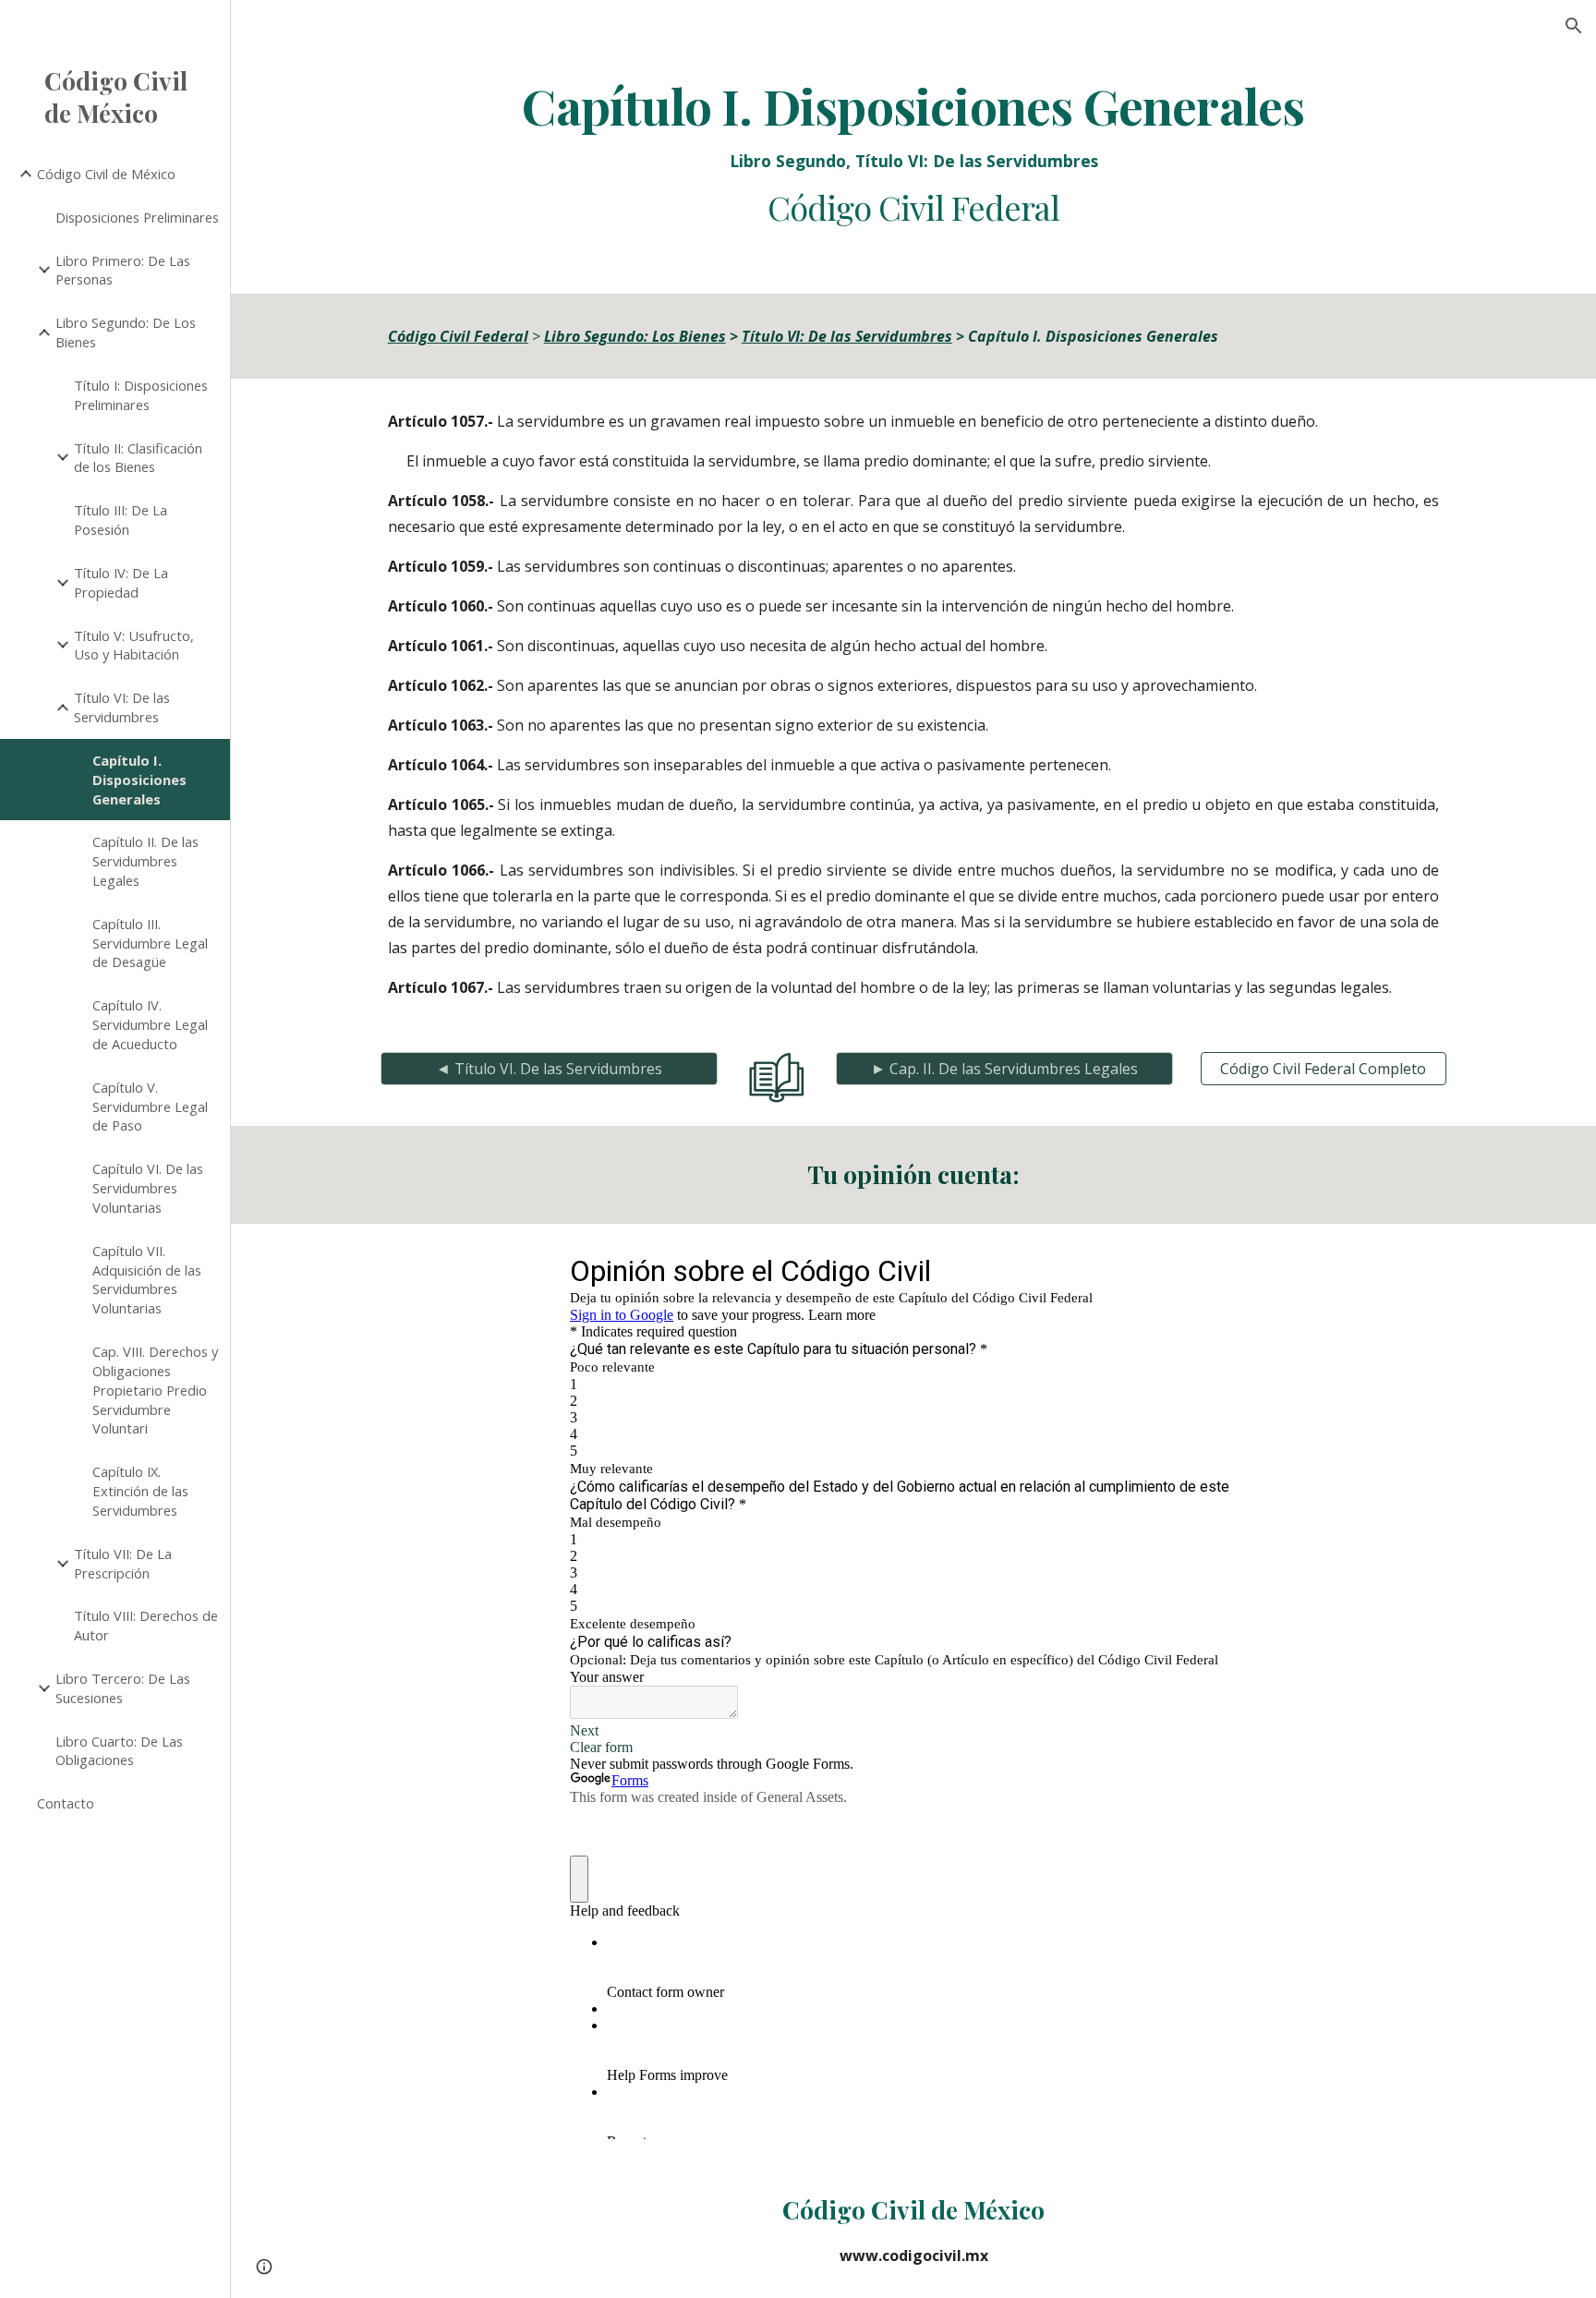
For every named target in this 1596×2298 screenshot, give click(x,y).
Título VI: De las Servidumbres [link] (122, 707)
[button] (1574, 26)
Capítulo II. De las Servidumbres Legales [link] (145, 861)
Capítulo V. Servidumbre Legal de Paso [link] (150, 1107)
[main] (913, 153)
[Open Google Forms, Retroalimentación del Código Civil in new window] (1229, 1270)
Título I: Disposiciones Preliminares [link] (141, 395)
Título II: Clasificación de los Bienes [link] (138, 458)
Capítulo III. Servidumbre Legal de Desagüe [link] (150, 943)
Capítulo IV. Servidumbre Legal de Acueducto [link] (150, 1024)
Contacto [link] (66, 1803)
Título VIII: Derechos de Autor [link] (146, 1625)
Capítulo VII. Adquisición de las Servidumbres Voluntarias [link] (147, 1279)
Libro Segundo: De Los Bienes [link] (126, 332)
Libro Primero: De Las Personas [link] (123, 270)
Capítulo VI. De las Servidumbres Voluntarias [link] (148, 1188)
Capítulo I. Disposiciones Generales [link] (139, 780)
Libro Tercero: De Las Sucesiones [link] (123, 1688)
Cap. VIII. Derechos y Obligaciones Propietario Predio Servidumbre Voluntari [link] (155, 1390)
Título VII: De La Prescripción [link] (123, 1563)
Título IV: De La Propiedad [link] (121, 582)
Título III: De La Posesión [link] (121, 520)
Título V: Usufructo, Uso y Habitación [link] (134, 645)
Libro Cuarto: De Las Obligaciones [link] (119, 1751)
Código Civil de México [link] (106, 174)
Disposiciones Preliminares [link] (137, 217)
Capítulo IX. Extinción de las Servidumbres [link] (140, 1491)
